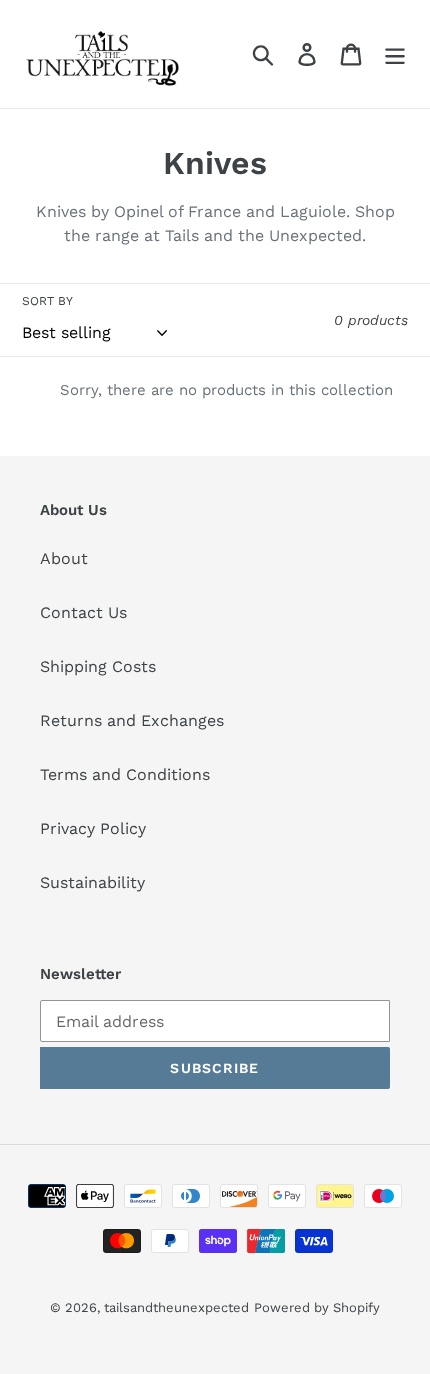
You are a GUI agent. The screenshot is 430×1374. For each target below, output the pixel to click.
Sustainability (92, 882)
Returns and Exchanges (132, 720)
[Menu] (395, 54)
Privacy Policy (93, 828)
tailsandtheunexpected (176, 1307)
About (64, 558)
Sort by (47, 301)
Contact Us (83, 612)
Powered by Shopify (317, 1307)
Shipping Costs (98, 666)
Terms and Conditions (125, 774)
